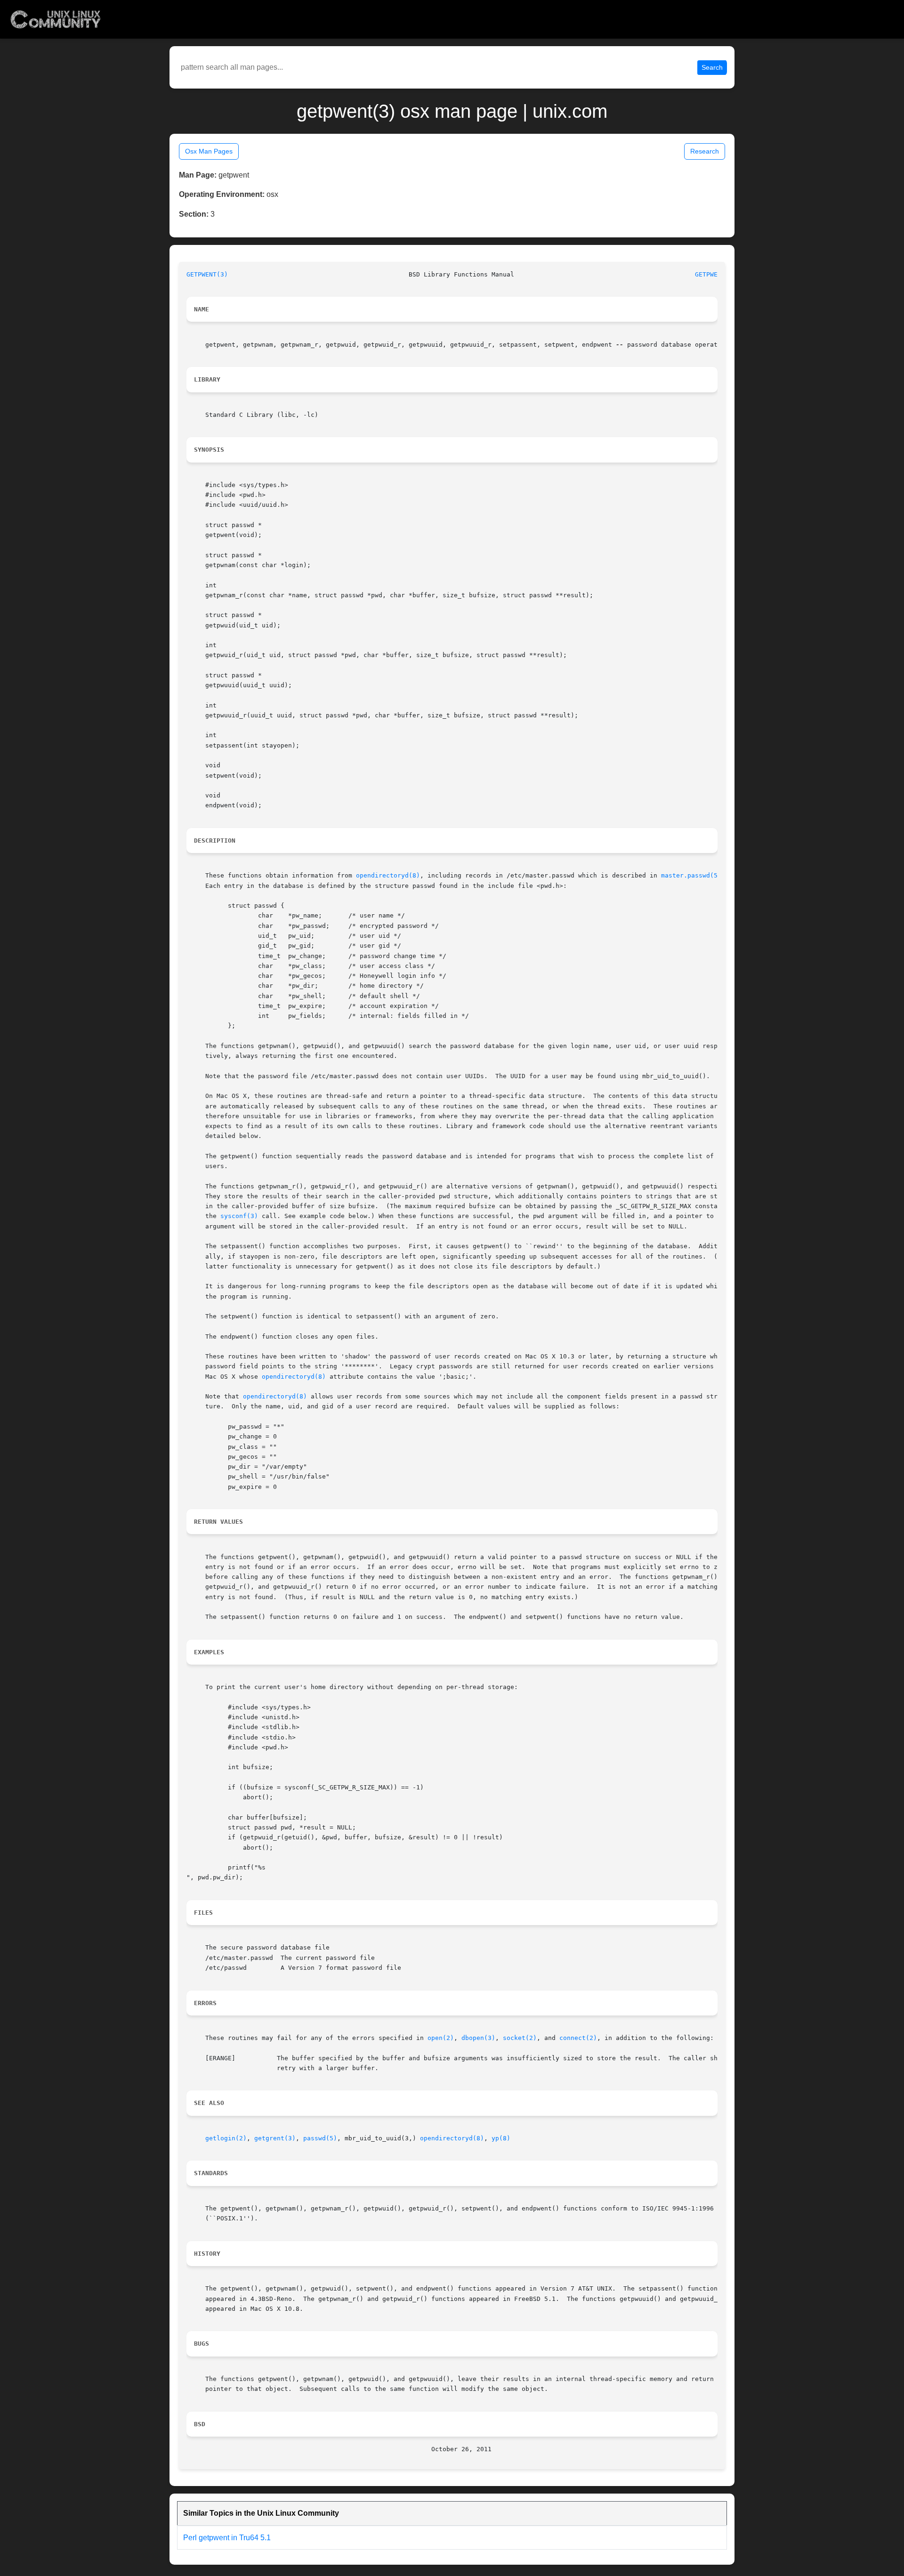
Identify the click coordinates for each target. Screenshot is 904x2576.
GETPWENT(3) (207, 274)
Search (712, 67)
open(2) (441, 2038)
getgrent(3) (275, 2138)
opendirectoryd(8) (388, 875)
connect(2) (578, 2038)
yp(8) (501, 2138)
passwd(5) (320, 2138)
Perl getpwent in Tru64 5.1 (227, 2538)
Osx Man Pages (209, 151)
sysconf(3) (239, 1216)
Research (705, 151)
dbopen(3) (478, 2038)
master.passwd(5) (691, 875)
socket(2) (520, 2038)
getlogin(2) (226, 2138)
